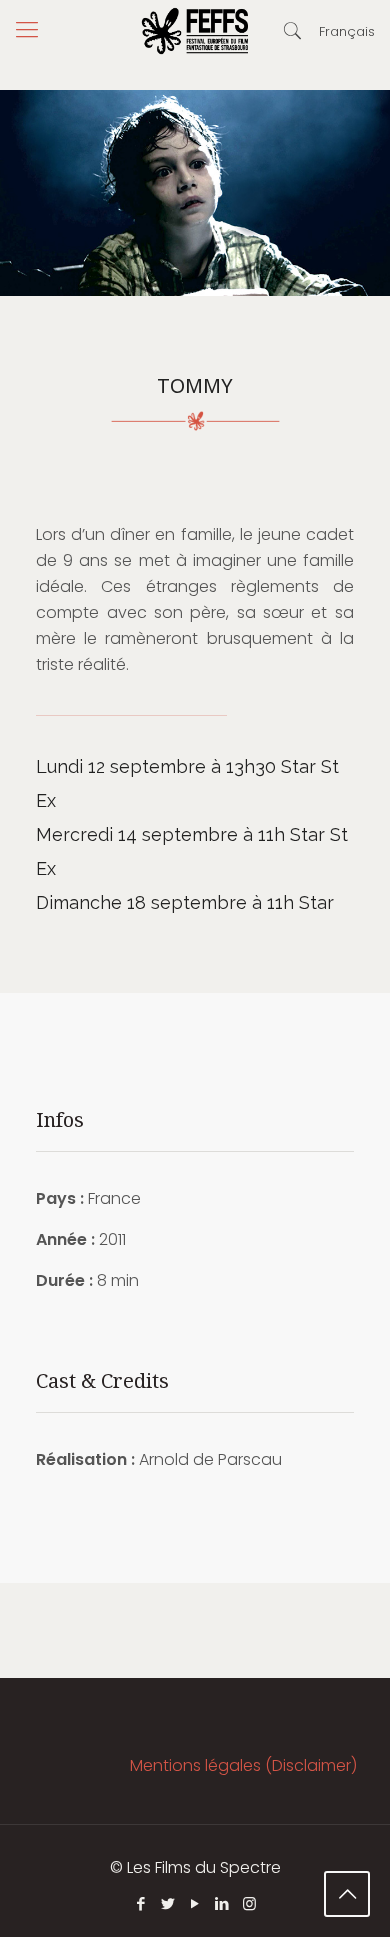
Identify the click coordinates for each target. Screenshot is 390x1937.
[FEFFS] (195, 30)
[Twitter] (168, 1903)
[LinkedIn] (222, 1903)
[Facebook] (141, 1903)
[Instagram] (249, 1903)
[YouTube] (195, 1903)
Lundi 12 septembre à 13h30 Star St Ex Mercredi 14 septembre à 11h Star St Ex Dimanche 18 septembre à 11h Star (192, 834)
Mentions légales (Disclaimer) (243, 1765)
